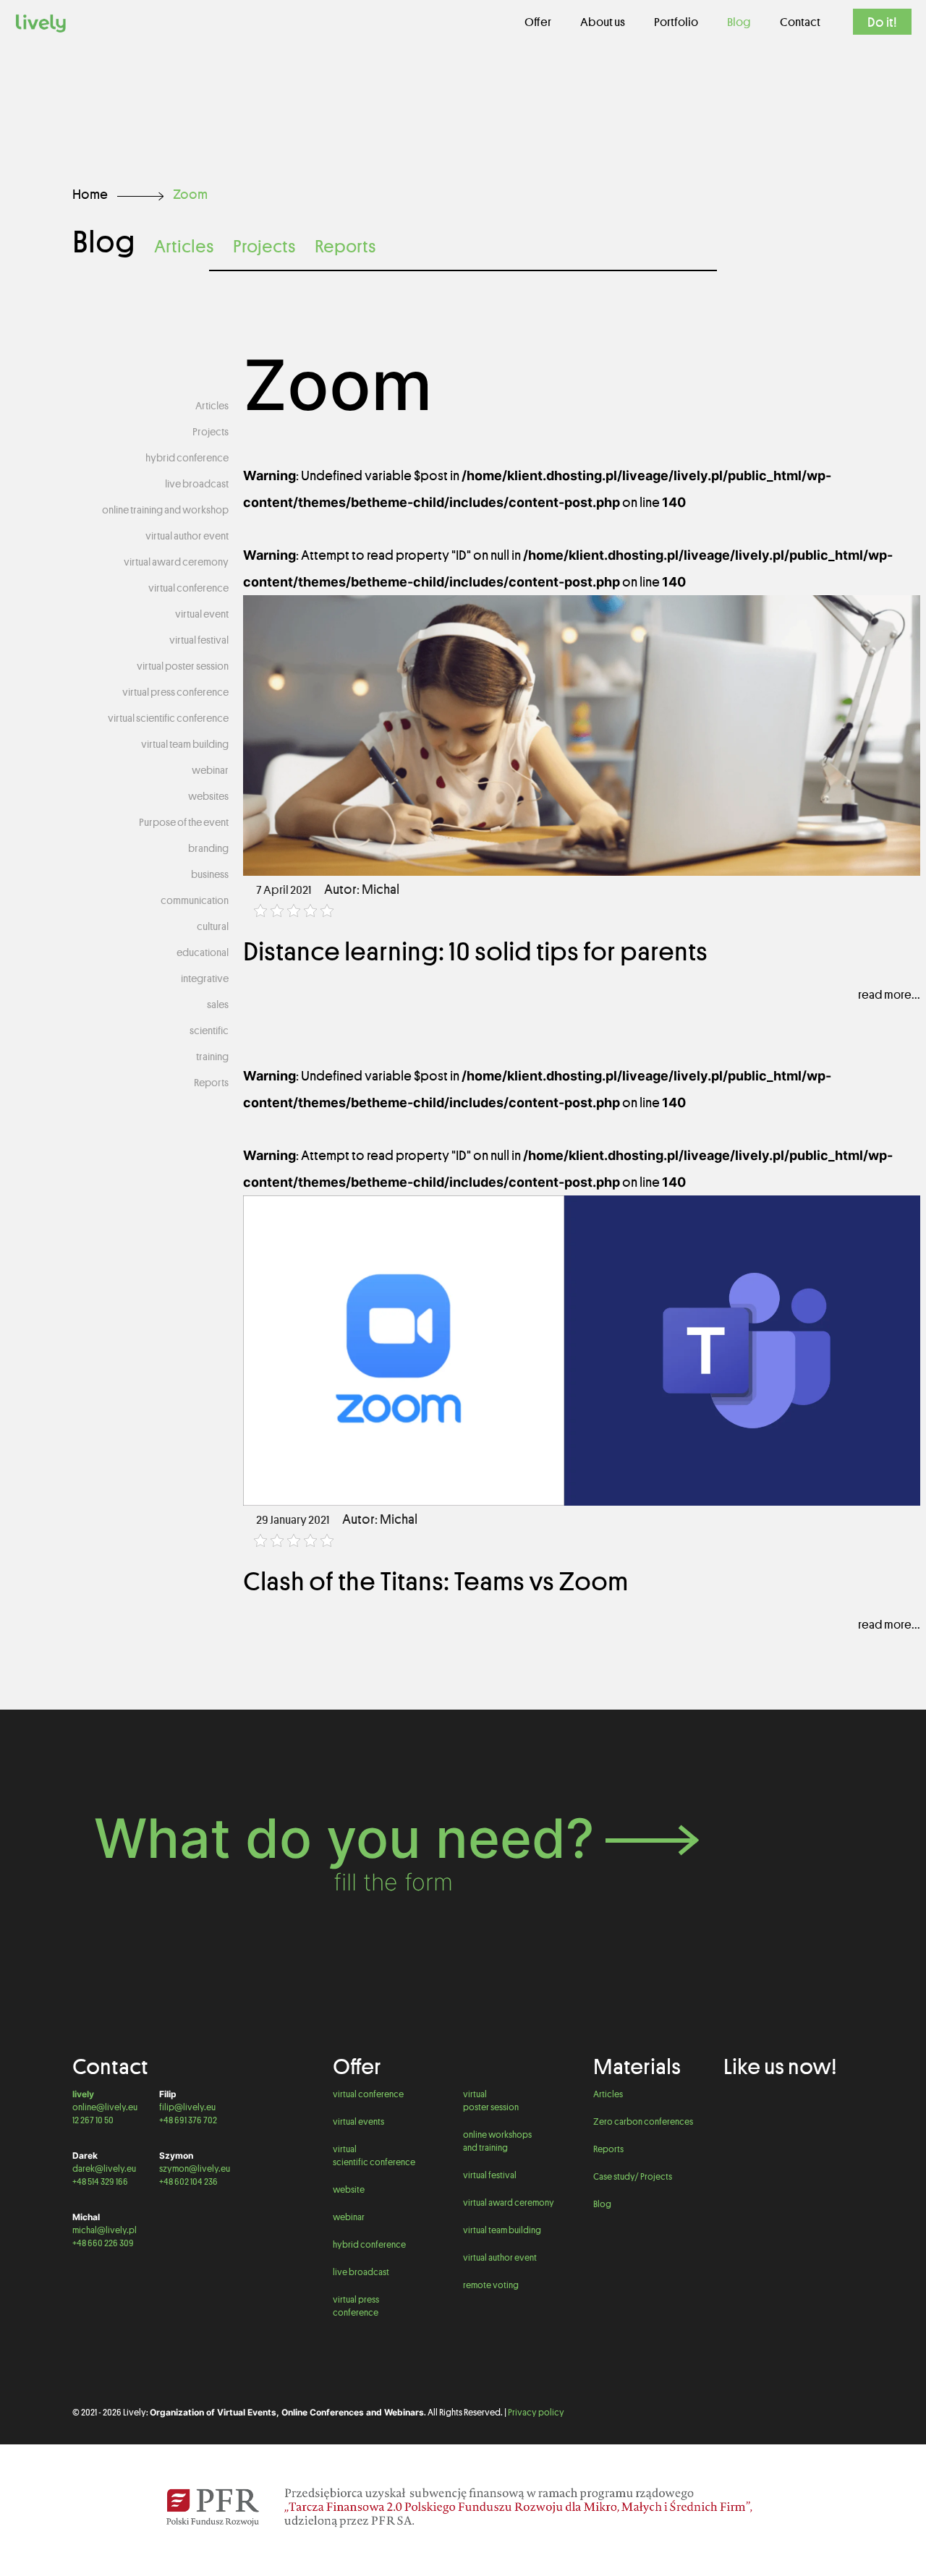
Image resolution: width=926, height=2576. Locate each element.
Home (90, 194)
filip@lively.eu (187, 2107)
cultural (213, 926)
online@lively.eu (105, 2107)
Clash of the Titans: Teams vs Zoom (436, 1581)
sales (218, 1005)
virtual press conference (175, 692)
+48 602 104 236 (188, 2182)
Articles (184, 246)
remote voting (491, 2285)
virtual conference (188, 588)
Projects (264, 246)
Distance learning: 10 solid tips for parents (475, 951)
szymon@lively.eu (195, 2168)
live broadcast (197, 484)
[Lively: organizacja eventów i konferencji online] (41, 22)
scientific (209, 1031)
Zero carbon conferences (643, 2121)
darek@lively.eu (104, 2168)
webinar (210, 770)
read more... (889, 994)
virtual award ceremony (176, 562)
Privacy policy (536, 2412)
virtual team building (185, 744)
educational (203, 952)
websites (208, 796)
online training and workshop (165, 510)
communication (195, 900)
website (349, 2189)
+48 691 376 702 (188, 2120)
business (210, 874)
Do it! (882, 22)
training (212, 1057)
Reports (345, 246)
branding (208, 848)
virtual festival (199, 640)
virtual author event (187, 536)
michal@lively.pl (105, 2230)
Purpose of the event (184, 822)
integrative (205, 978)
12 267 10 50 (93, 2120)
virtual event (202, 614)
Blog (602, 2204)
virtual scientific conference (168, 718)
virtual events (358, 2121)
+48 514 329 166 (100, 2182)
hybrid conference (187, 458)
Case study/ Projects (633, 2176)
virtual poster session (183, 666)
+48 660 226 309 (103, 2243)
